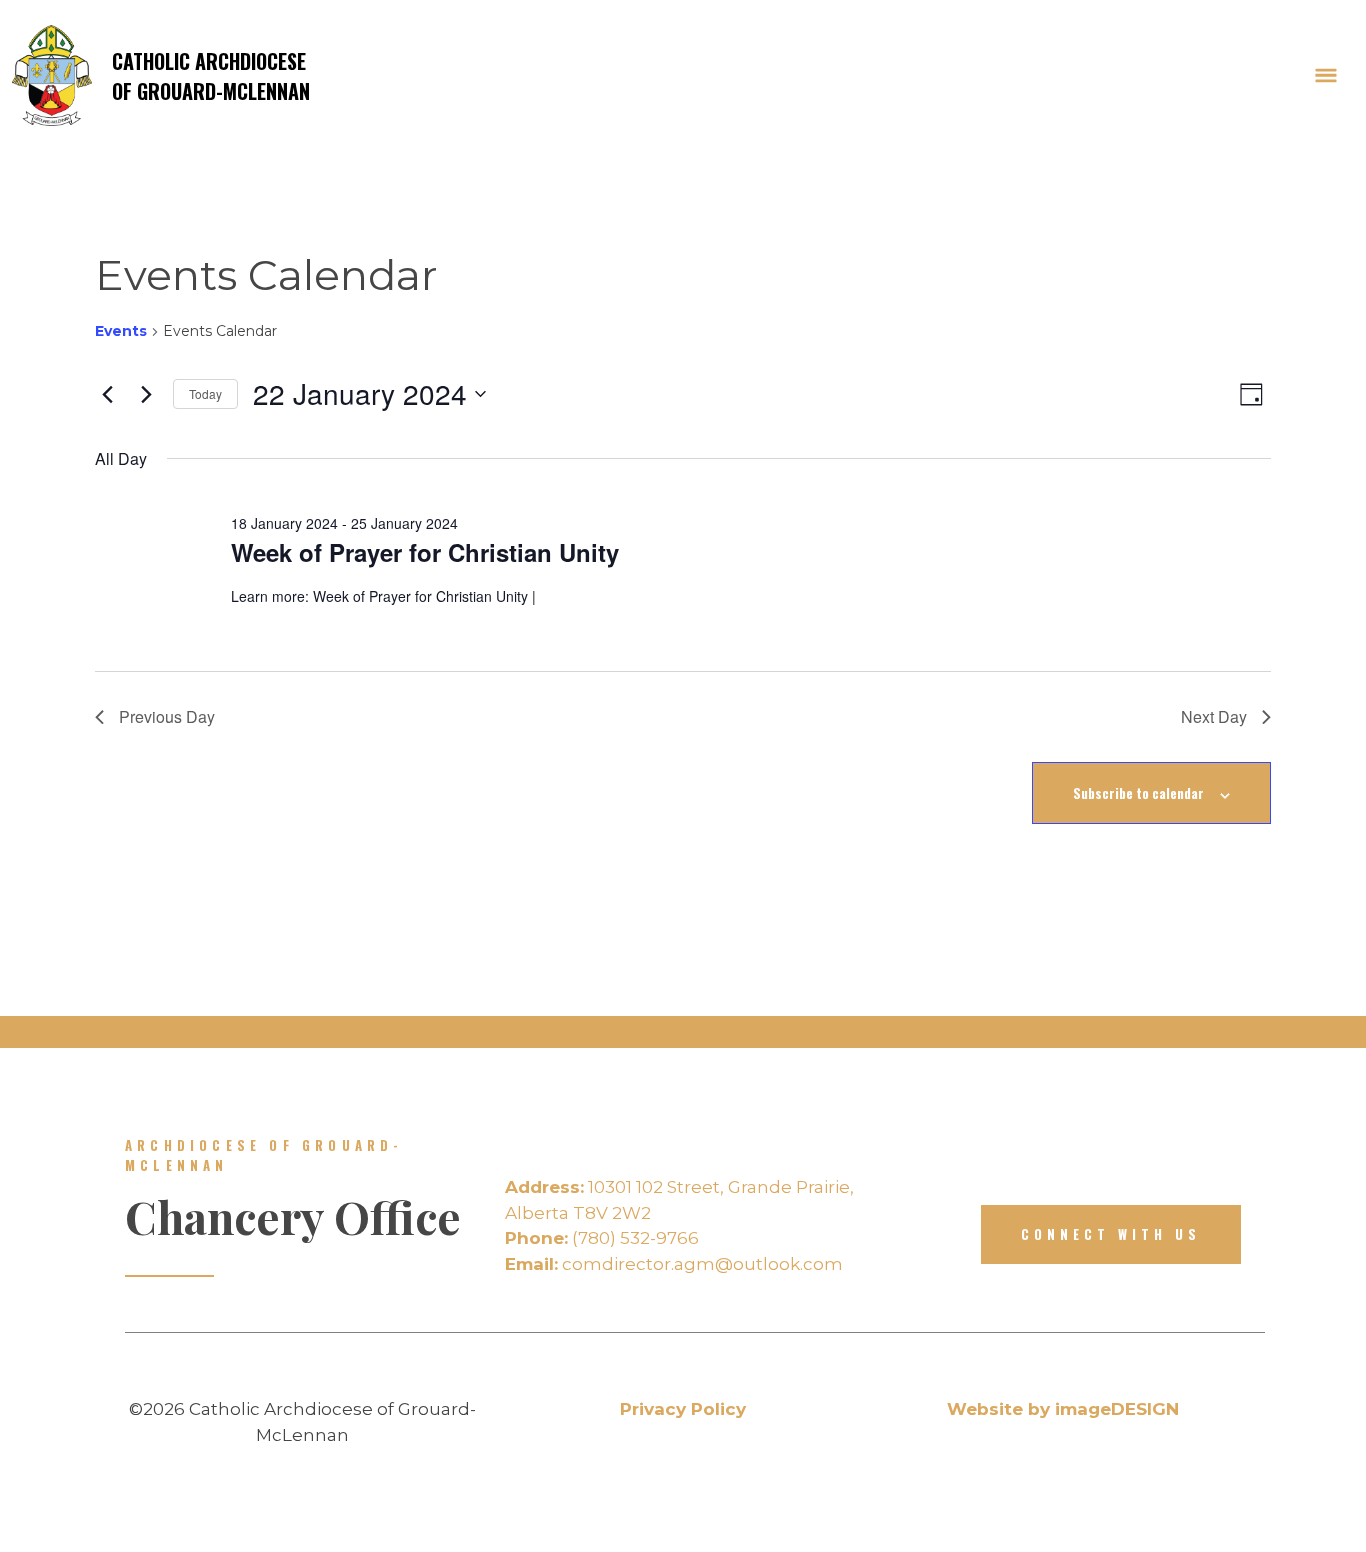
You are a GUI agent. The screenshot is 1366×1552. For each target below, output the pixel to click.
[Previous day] (107, 394)
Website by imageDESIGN (1063, 1409)
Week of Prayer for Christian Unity (425, 552)
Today (205, 393)
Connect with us (1111, 1234)
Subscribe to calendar (1138, 793)
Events (121, 331)
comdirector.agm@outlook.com (674, 1264)
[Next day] (146, 394)
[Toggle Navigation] (1326, 76)
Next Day (1214, 716)
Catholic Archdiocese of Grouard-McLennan (211, 76)
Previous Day (167, 716)
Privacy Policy (683, 1409)
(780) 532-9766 (602, 1238)
